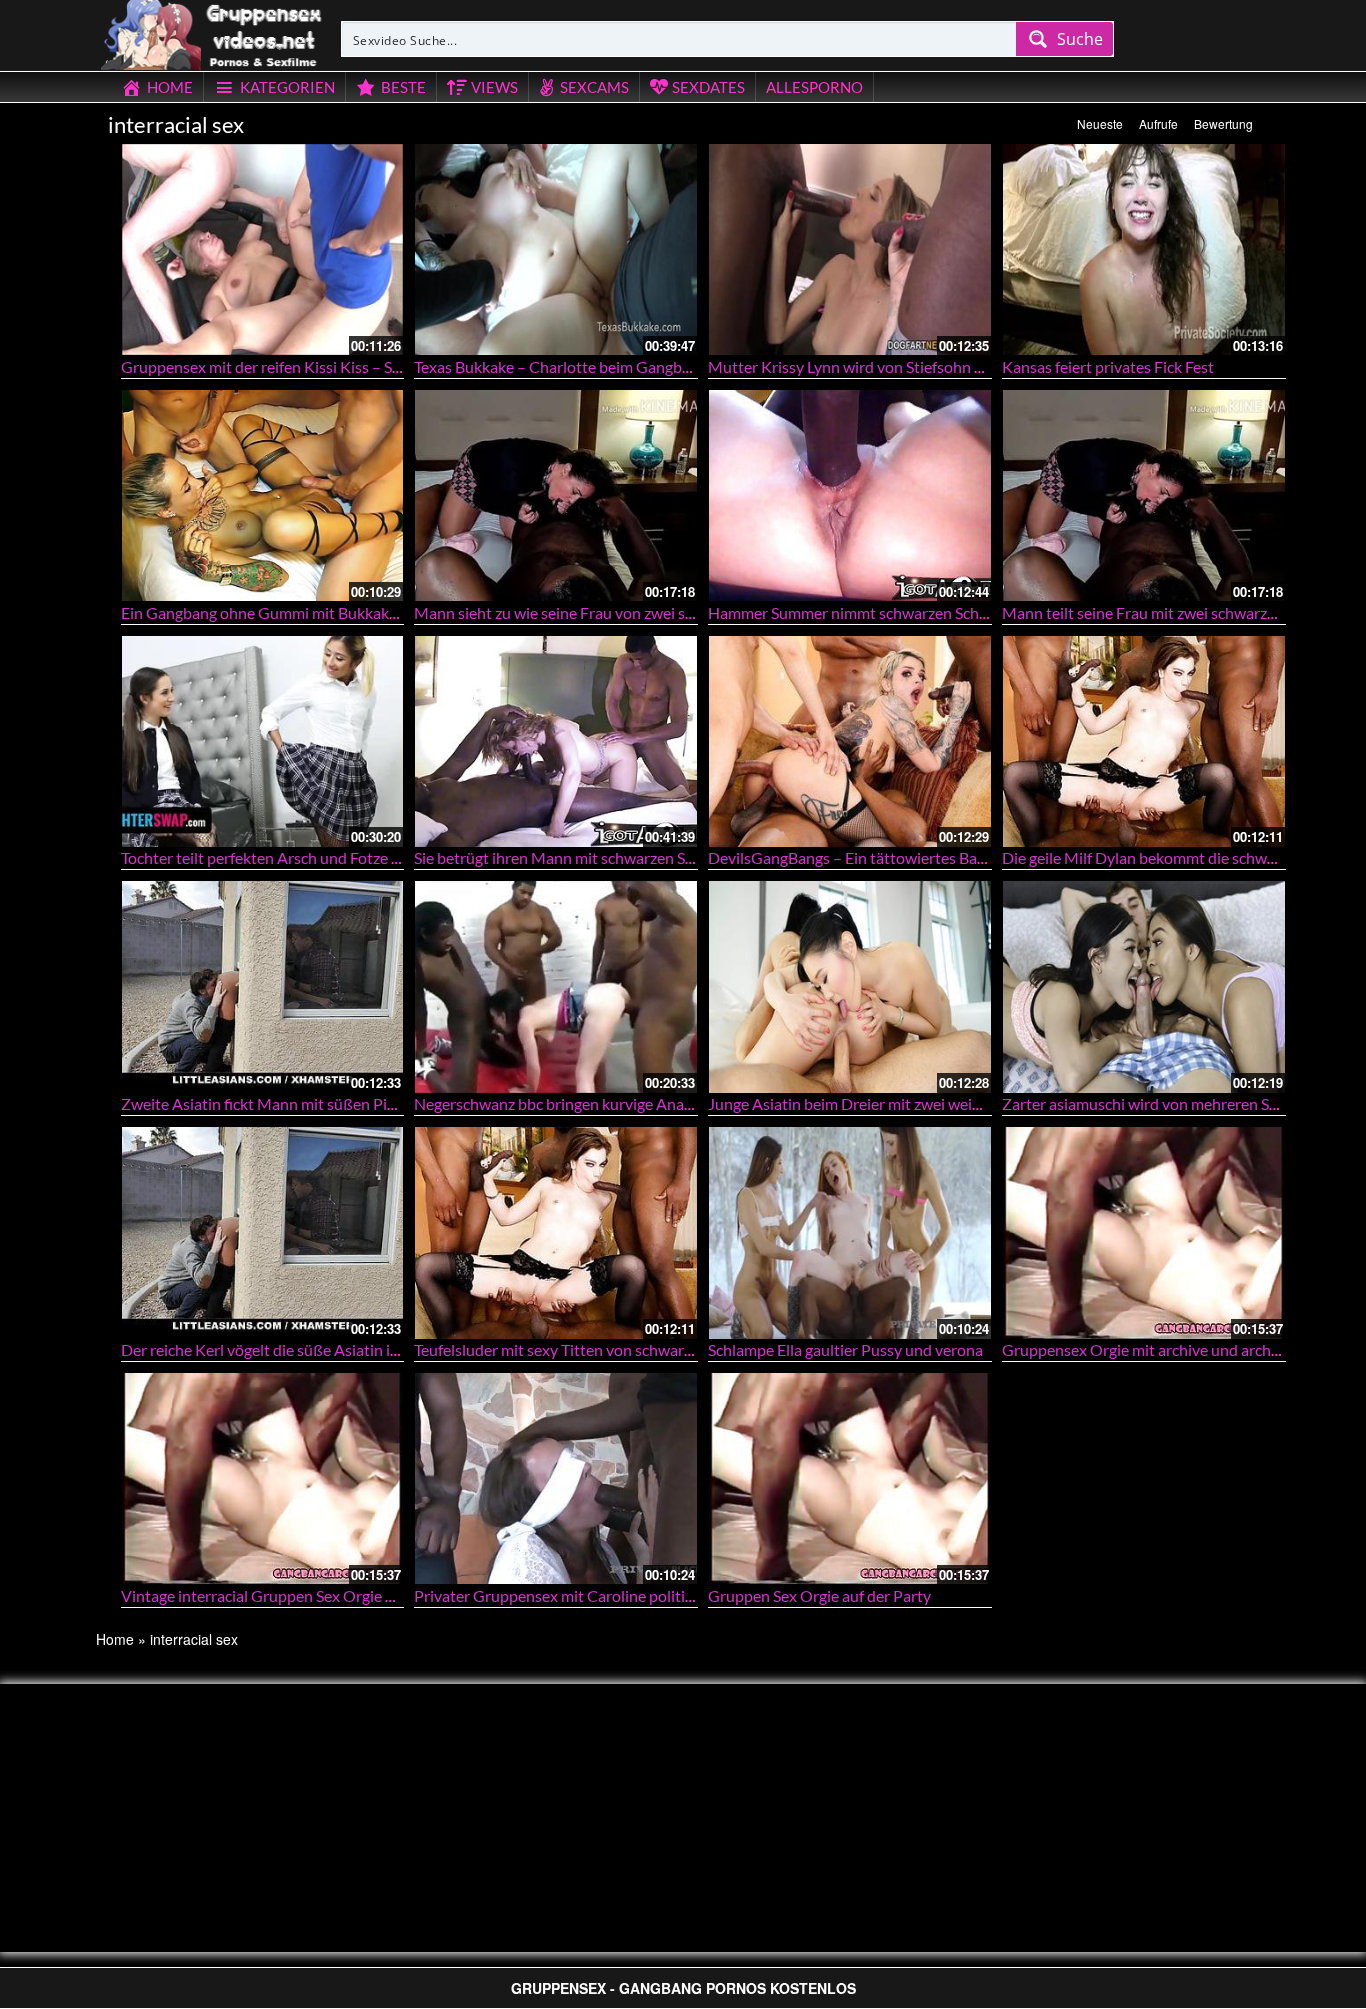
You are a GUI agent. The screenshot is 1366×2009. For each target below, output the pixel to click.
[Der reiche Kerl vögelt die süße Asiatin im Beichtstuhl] (263, 1232)
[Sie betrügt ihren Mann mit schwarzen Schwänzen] (556, 741)
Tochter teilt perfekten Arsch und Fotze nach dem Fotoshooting (337, 857)
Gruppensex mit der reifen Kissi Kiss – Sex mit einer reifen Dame (340, 366)
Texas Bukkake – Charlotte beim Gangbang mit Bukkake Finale (627, 366)
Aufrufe (1158, 123)
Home (115, 1639)
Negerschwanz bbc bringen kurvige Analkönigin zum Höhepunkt (633, 1103)
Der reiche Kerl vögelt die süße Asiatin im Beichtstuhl (303, 1349)
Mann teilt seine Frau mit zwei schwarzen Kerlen (1167, 612)
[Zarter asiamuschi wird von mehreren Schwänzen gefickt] (1144, 986)
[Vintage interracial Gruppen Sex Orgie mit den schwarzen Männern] (263, 1478)
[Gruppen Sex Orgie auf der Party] (850, 1478)
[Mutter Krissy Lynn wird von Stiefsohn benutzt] (850, 249)
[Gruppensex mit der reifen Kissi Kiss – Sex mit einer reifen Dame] (263, 249)
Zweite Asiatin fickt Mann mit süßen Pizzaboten (285, 1103)
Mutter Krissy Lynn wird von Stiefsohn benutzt (868, 366)
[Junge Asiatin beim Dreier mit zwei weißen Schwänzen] (850, 986)
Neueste (1100, 123)
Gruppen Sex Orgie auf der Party (819, 1595)
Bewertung (1223, 123)
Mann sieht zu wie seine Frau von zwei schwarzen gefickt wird (624, 612)
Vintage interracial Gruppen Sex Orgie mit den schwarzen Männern (350, 1595)
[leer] (213, 32)
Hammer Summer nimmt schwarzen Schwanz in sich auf (897, 612)
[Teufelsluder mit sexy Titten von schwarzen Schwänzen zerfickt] (556, 1232)
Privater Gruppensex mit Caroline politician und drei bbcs (611, 1595)
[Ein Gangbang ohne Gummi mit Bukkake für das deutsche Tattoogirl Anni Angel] (263, 495)
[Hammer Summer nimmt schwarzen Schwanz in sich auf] (850, 495)
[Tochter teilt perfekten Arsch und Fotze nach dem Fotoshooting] (263, 741)
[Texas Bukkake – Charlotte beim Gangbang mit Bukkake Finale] (556, 249)
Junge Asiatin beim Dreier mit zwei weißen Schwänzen (893, 1103)
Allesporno (814, 87)
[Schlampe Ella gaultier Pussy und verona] (850, 1232)
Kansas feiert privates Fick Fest (1108, 366)
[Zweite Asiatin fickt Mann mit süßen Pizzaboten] (263, 986)
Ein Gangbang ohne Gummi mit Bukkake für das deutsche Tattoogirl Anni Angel (391, 612)
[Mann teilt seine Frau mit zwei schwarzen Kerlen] (1144, 495)
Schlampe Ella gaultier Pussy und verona (845, 1349)
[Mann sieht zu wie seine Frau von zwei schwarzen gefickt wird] (556, 495)
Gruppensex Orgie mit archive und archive (1146, 1349)
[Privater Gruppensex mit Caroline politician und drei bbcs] (556, 1478)
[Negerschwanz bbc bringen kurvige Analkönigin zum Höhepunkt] (556, 986)
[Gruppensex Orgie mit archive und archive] (1144, 1232)
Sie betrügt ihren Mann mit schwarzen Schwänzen (584, 857)
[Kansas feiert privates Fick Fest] (1144, 249)
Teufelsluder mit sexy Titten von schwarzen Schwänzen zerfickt (628, 1349)
